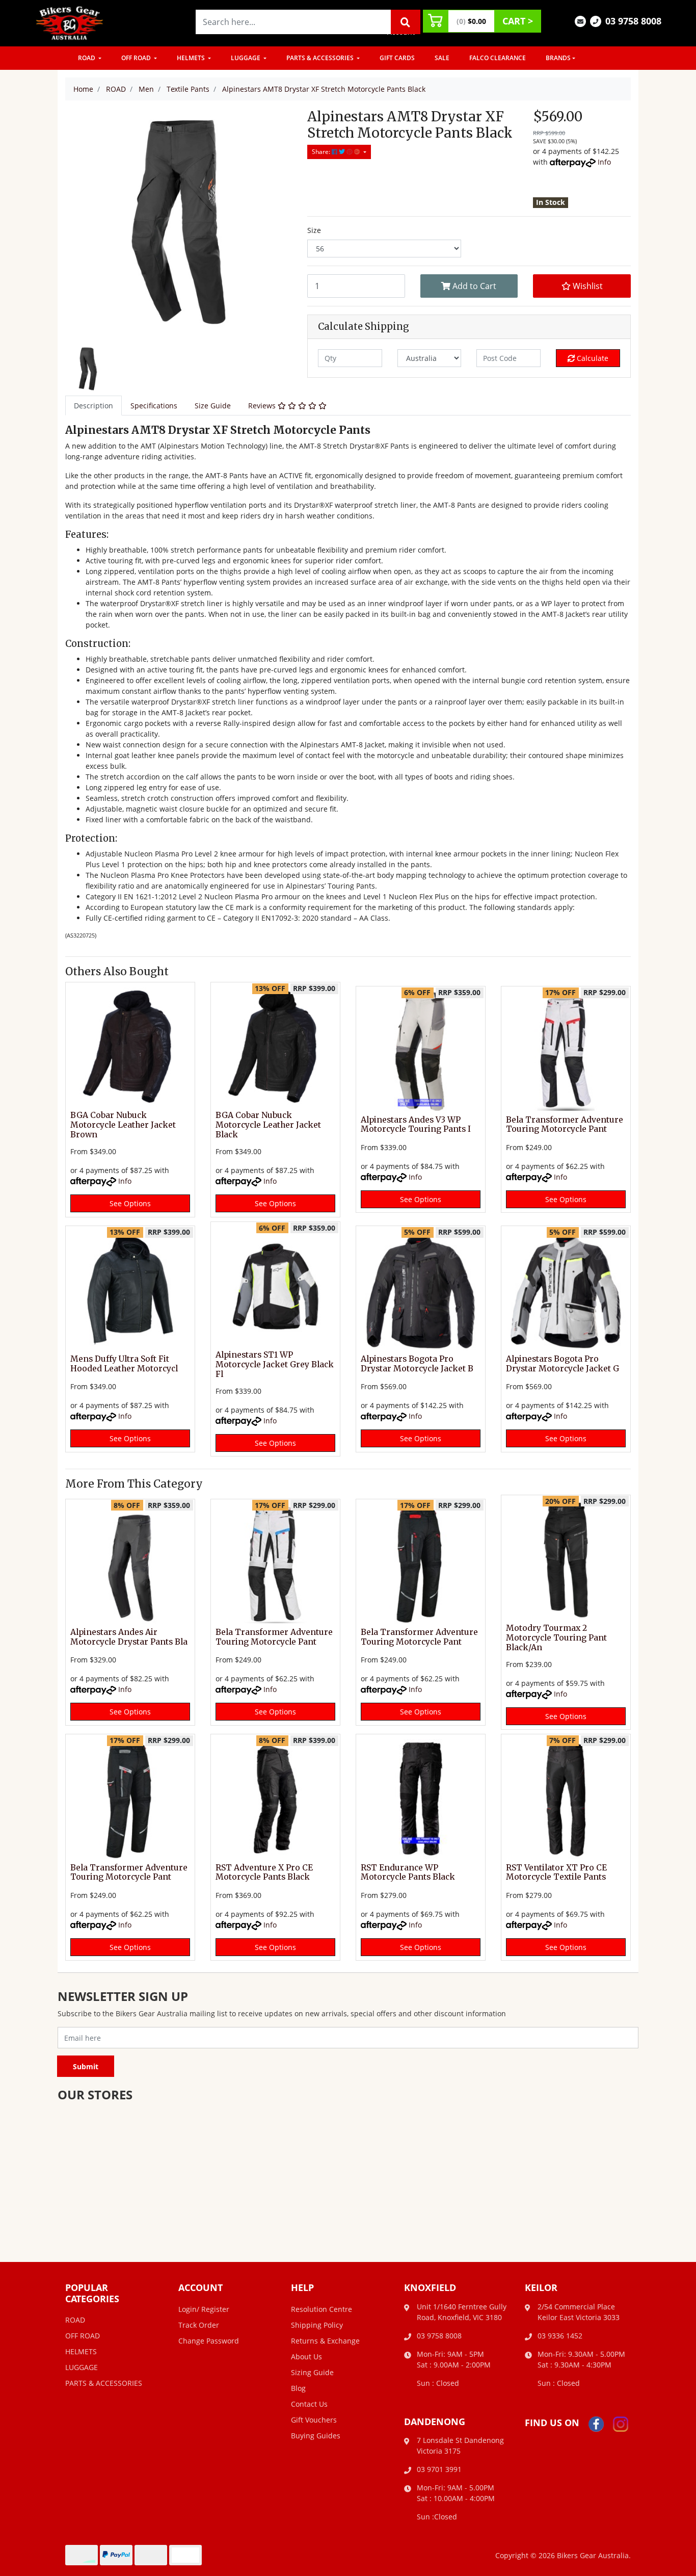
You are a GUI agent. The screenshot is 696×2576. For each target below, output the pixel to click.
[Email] (580, 21)
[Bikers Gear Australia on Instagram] (621, 2423)
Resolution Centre (322, 2309)
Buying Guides (316, 2436)
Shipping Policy (317, 2325)
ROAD (87, 58)
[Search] (406, 22)
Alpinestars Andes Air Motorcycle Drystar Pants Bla (129, 1637)
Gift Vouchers (314, 2420)
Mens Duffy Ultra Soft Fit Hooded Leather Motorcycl (124, 1364)
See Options (130, 1203)
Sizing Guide (312, 2372)
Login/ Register (204, 2309)
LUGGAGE (246, 58)
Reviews (263, 406)
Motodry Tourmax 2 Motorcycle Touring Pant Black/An (556, 1638)
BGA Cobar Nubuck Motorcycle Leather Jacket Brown (123, 1125)
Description (93, 406)
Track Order (199, 2325)
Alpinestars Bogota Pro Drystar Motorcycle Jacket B (417, 1364)
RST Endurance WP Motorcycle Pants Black (408, 1872)
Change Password (209, 2341)
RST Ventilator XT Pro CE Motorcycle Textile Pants (556, 1872)
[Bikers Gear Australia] (70, 22)
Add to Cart (473, 286)
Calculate (592, 358)
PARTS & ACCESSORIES (321, 58)
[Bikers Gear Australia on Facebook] (596, 2423)
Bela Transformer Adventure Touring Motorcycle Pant (565, 1125)
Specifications (154, 406)
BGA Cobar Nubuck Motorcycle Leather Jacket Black (268, 1125)
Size (314, 230)
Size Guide (213, 406)
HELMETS (192, 58)
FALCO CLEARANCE (498, 58)
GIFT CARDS (397, 58)
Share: (322, 152)
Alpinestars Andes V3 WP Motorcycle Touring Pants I (416, 1125)
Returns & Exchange (325, 2341)
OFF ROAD (137, 58)
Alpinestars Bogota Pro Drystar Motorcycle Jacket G (563, 1364)
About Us (306, 2357)
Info (604, 162)
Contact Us (309, 2404)
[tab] (93, 406)
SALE (442, 58)
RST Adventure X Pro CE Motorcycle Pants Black (264, 1872)
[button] (582, 286)
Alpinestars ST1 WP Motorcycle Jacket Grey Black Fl (275, 1364)
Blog (298, 2388)
